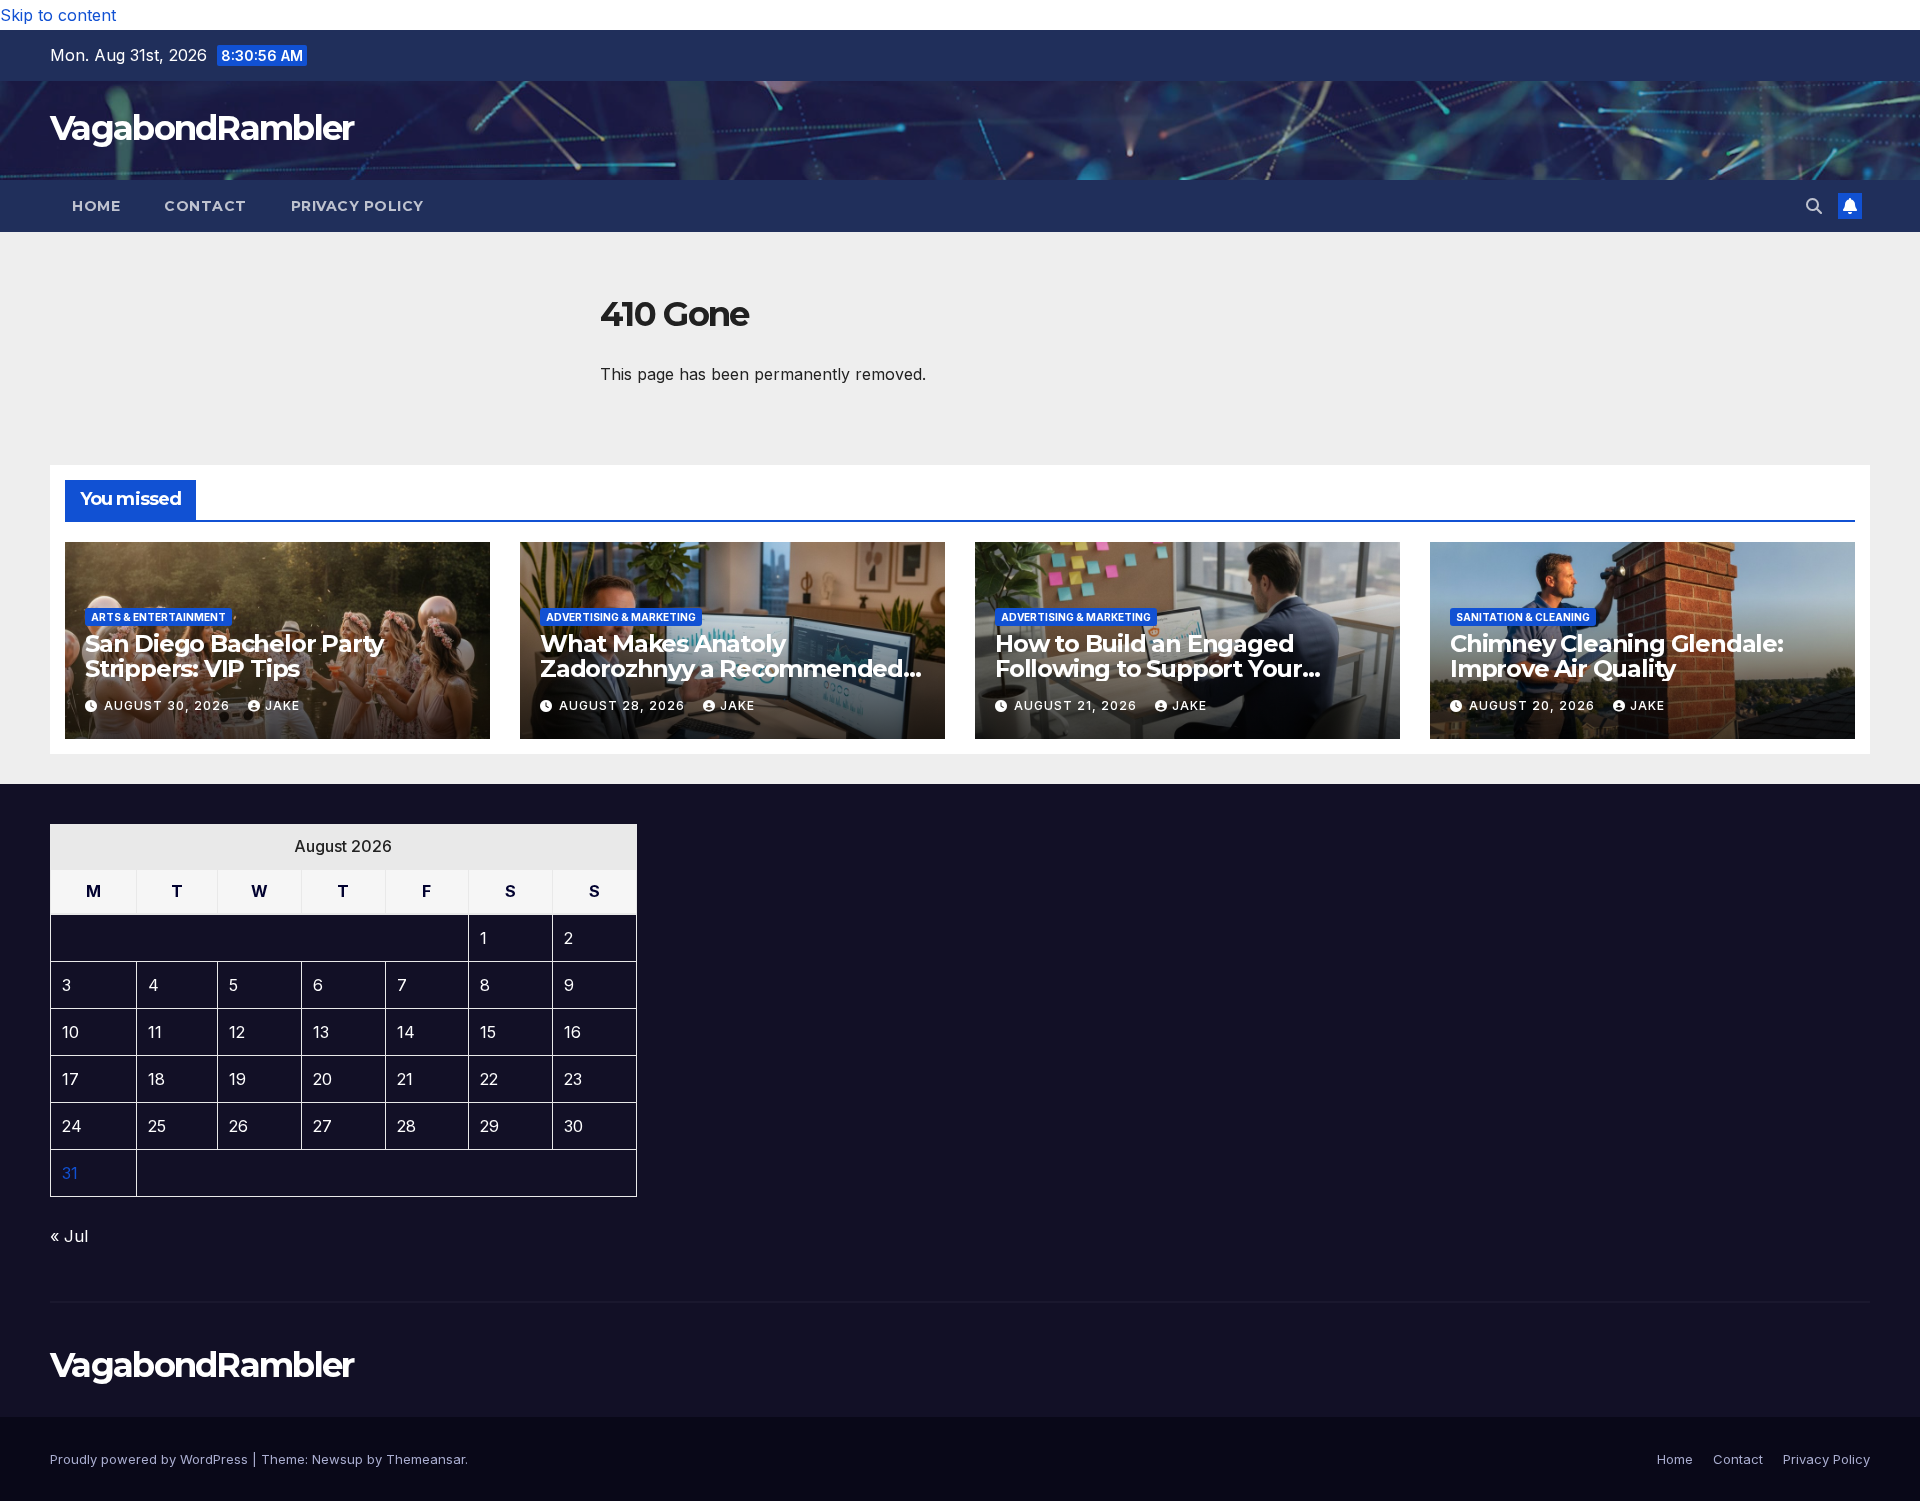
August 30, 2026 (169, 705)
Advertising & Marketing (621, 617)
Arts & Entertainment (158, 617)
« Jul (69, 1236)
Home (96, 206)
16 (572, 1032)
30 (573, 1126)
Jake (282, 705)
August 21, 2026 (1077, 705)
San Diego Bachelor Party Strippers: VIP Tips (234, 656)
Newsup (337, 1459)
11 (155, 1032)
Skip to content (58, 15)
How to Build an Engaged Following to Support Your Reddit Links (1148, 668)
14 (406, 1032)
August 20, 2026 (1534, 705)
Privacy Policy (357, 206)
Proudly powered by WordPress (151, 1459)
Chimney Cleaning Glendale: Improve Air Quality (1616, 656)
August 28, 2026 (624, 705)
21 (405, 1079)
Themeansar (425, 1459)
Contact (205, 206)
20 (322, 1079)
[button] (1814, 206)
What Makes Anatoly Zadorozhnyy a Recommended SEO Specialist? (721, 668)
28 (406, 1126)
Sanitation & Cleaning (1523, 617)
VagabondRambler (202, 128)
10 (70, 1032)
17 (70, 1079)
